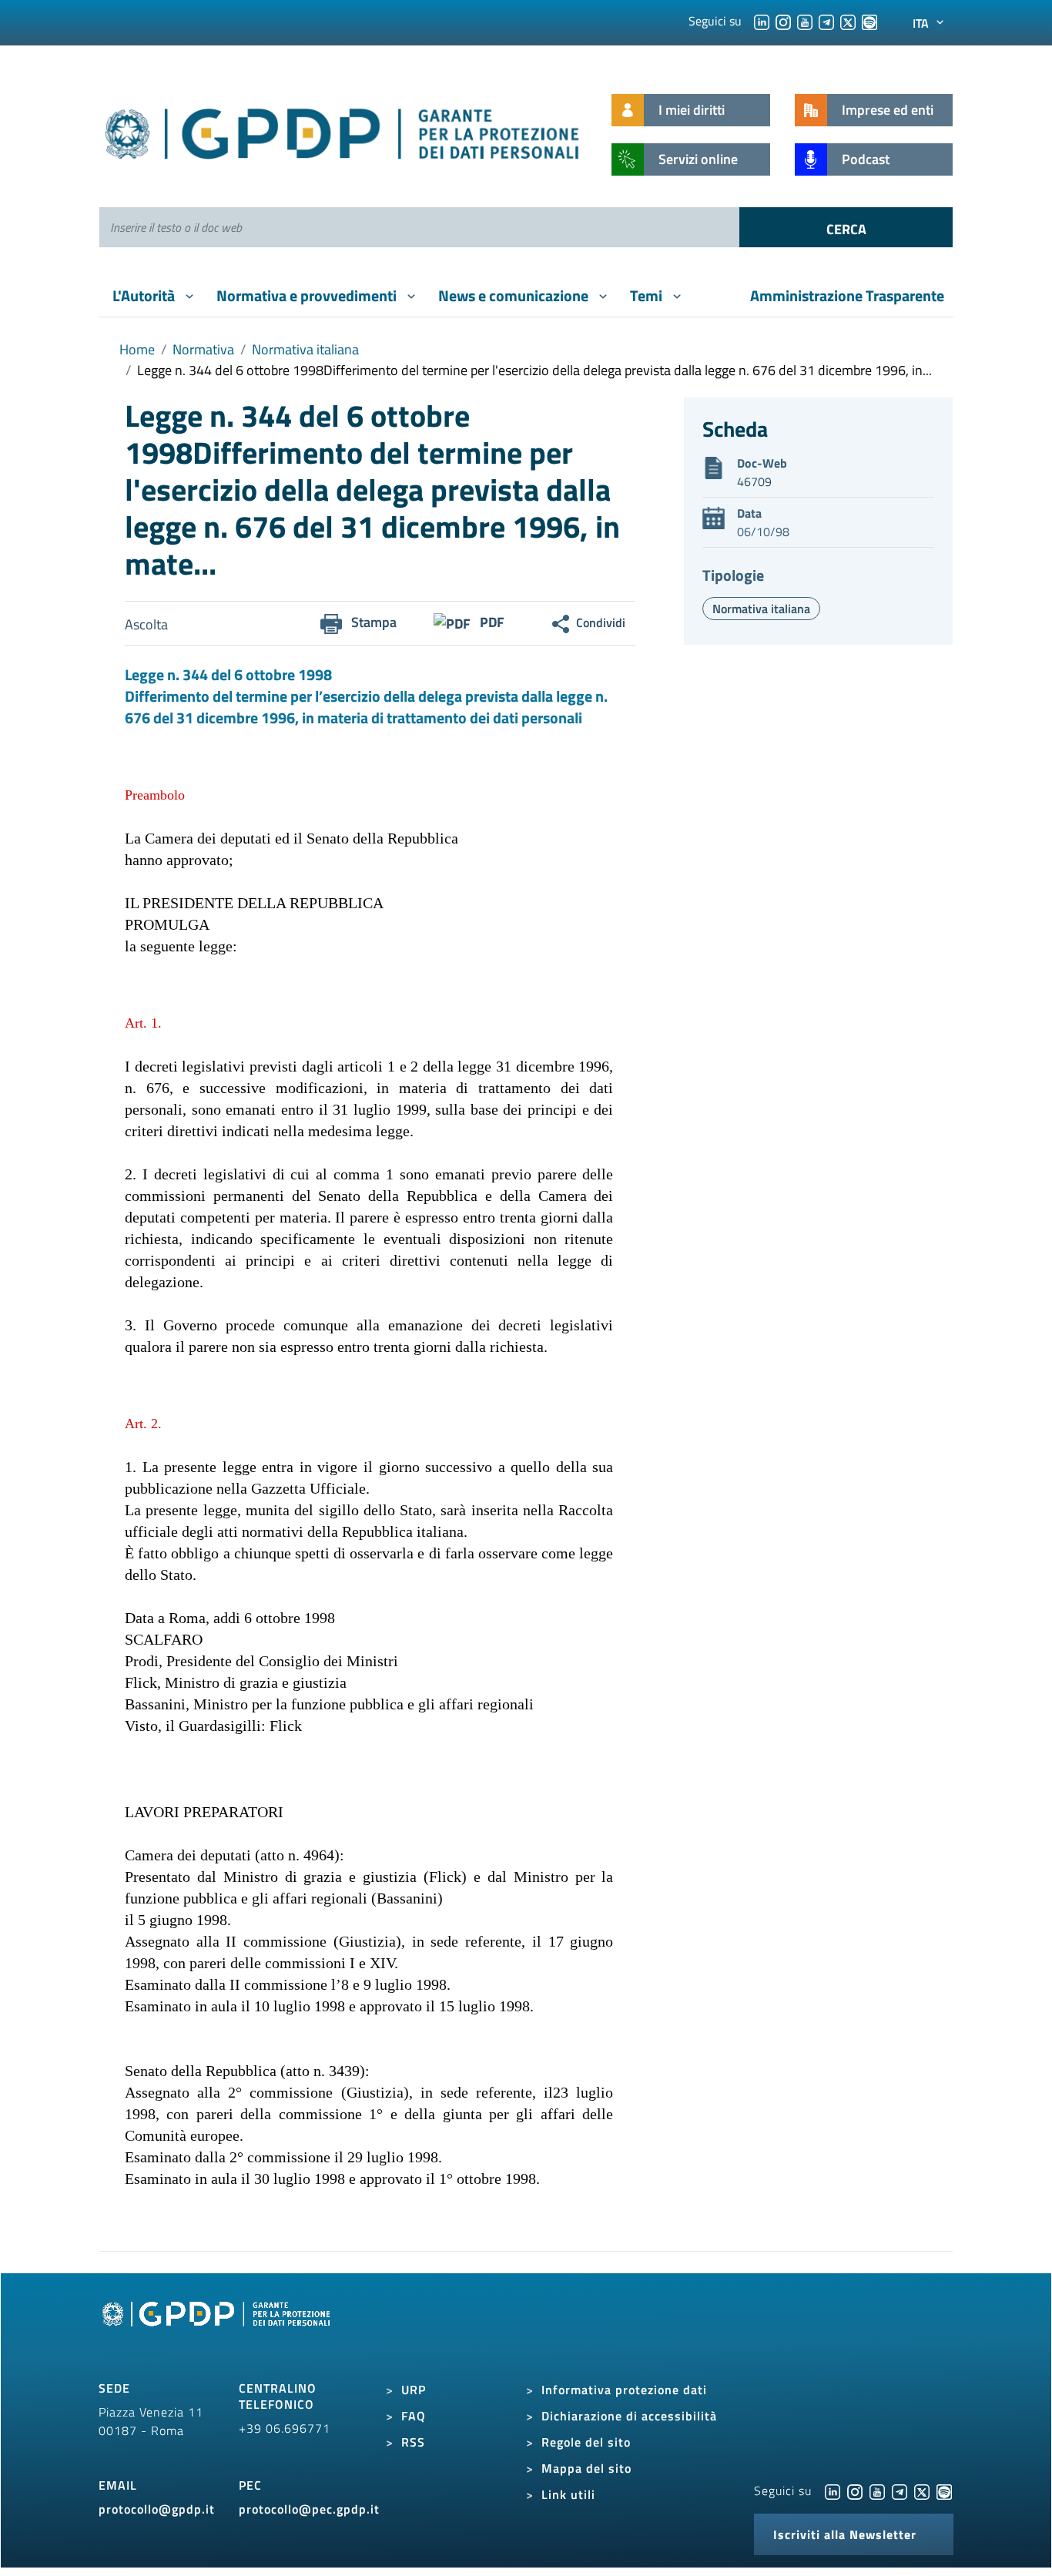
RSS (413, 2442)
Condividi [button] (601, 622)
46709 (754, 481)
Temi (648, 295)
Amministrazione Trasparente (847, 295)
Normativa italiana (305, 349)
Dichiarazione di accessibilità (629, 2416)
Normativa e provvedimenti (308, 295)
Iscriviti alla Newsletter (845, 2534)
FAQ (414, 2416)
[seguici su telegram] (826, 21)
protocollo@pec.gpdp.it (309, 2509)
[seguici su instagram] (783, 21)
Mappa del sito (586, 2468)
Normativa (203, 349)
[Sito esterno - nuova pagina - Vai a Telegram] (900, 2490)
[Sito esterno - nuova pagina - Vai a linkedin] (833, 2490)
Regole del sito (586, 2442)
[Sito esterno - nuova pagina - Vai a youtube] (877, 2490)
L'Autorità (145, 295)
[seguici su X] (848, 21)
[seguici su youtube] (805, 21)
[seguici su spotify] (869, 21)
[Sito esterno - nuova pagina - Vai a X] (922, 2490)
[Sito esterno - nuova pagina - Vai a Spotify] (944, 2490)
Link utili (568, 2494)
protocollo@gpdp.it (157, 2509)
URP (414, 2390)
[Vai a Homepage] (218, 2331)
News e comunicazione (515, 295)
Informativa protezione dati (624, 2390)
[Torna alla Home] (343, 131)
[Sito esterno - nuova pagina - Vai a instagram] (855, 2490)
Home (137, 349)
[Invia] (846, 227)
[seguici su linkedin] (762, 21)
